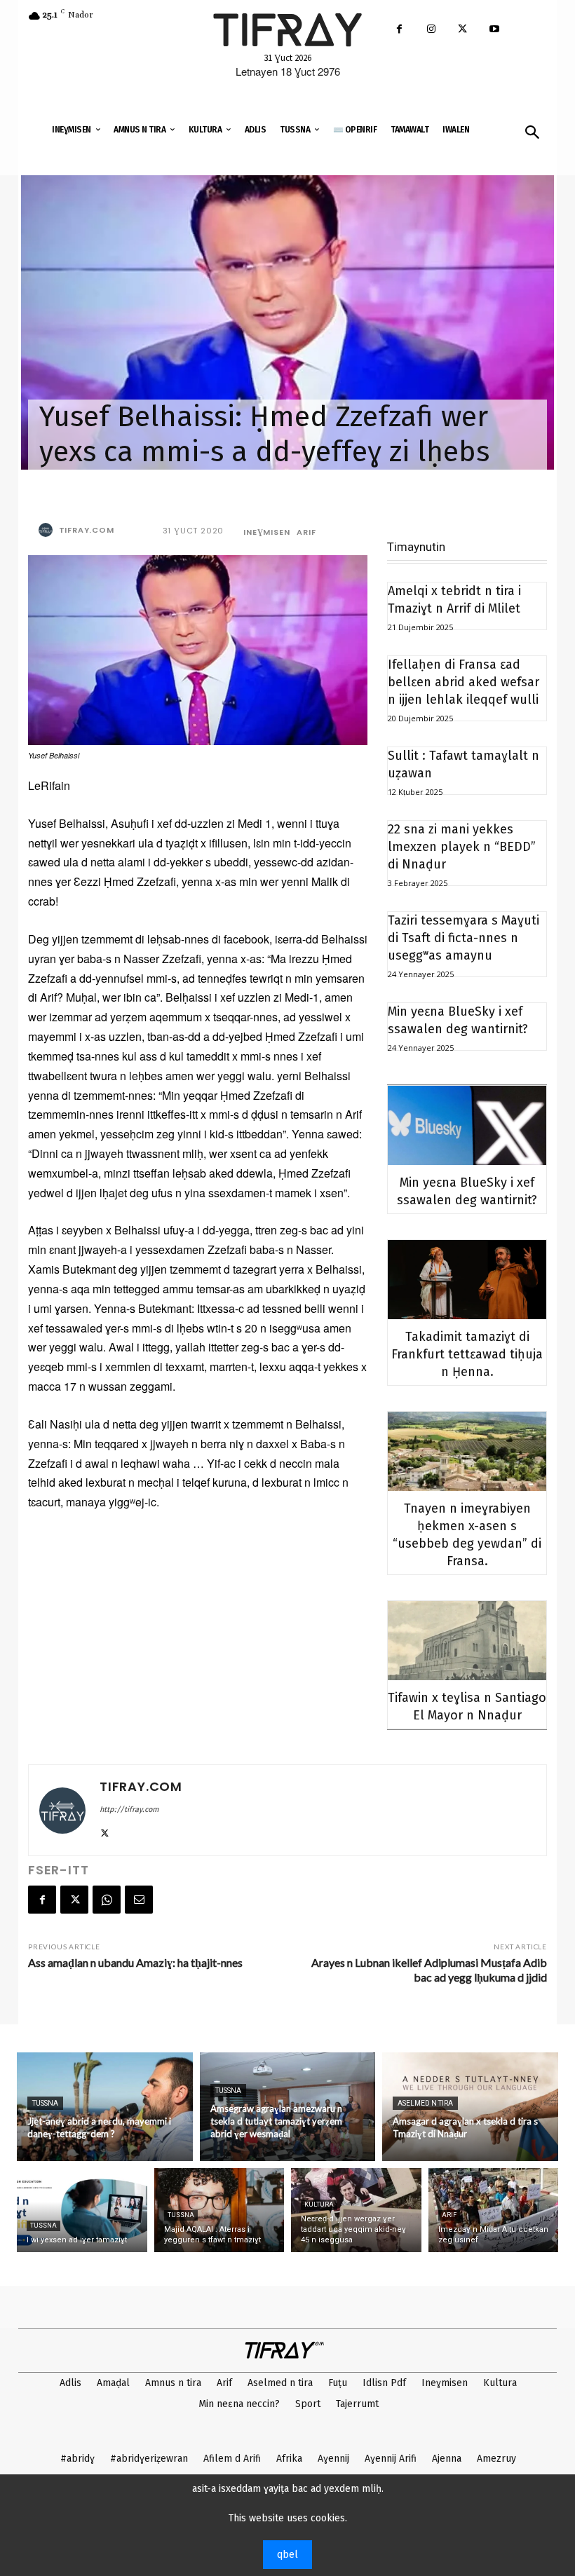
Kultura (319, 2204)
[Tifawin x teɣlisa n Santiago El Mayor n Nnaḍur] (467, 1641)
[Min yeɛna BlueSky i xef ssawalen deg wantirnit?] (467, 1125)
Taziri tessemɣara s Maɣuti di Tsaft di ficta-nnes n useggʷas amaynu (464, 938)
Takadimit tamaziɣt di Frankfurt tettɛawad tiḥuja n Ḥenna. (467, 1354)
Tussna (45, 2103)
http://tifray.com (129, 1810)
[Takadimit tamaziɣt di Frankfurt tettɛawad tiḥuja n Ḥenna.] (467, 1280)
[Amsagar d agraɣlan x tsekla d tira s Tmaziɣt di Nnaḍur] (470, 2107)
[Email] (139, 1900)
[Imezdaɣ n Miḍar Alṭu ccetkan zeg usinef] (494, 2210)
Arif (306, 532)
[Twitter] (462, 30)
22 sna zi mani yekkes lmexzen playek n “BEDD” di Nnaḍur (462, 847)
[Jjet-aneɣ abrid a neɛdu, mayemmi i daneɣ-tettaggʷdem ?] (105, 2107)
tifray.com (87, 530)
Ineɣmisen (266, 532)
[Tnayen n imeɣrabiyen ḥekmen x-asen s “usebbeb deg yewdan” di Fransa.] (467, 1451)
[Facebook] (399, 30)
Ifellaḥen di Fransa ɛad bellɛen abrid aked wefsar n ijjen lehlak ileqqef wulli (464, 682)
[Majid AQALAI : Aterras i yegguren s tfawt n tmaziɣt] (219, 2210)
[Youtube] (494, 30)
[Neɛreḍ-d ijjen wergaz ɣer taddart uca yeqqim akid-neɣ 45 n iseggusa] (356, 2210)
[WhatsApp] (107, 1900)
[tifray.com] (48, 530)
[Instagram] (431, 30)
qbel (287, 2555)
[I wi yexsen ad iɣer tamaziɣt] (82, 2210)
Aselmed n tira (425, 2103)
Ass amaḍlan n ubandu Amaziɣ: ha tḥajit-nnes (135, 1962)
